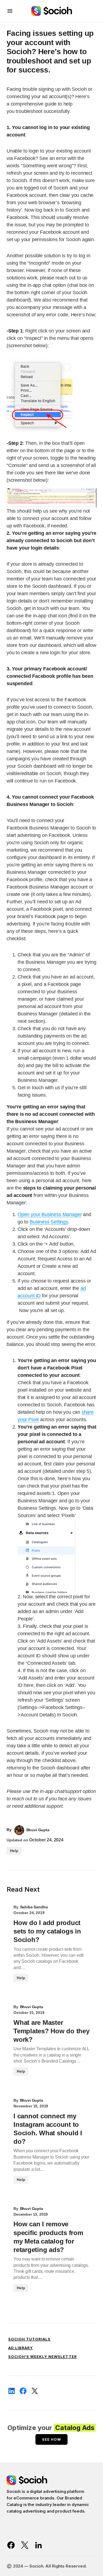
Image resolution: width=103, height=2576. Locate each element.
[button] (10, 11)
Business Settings (49, 1222)
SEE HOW (51, 2439)
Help (14, 1851)
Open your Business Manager (50, 1214)
